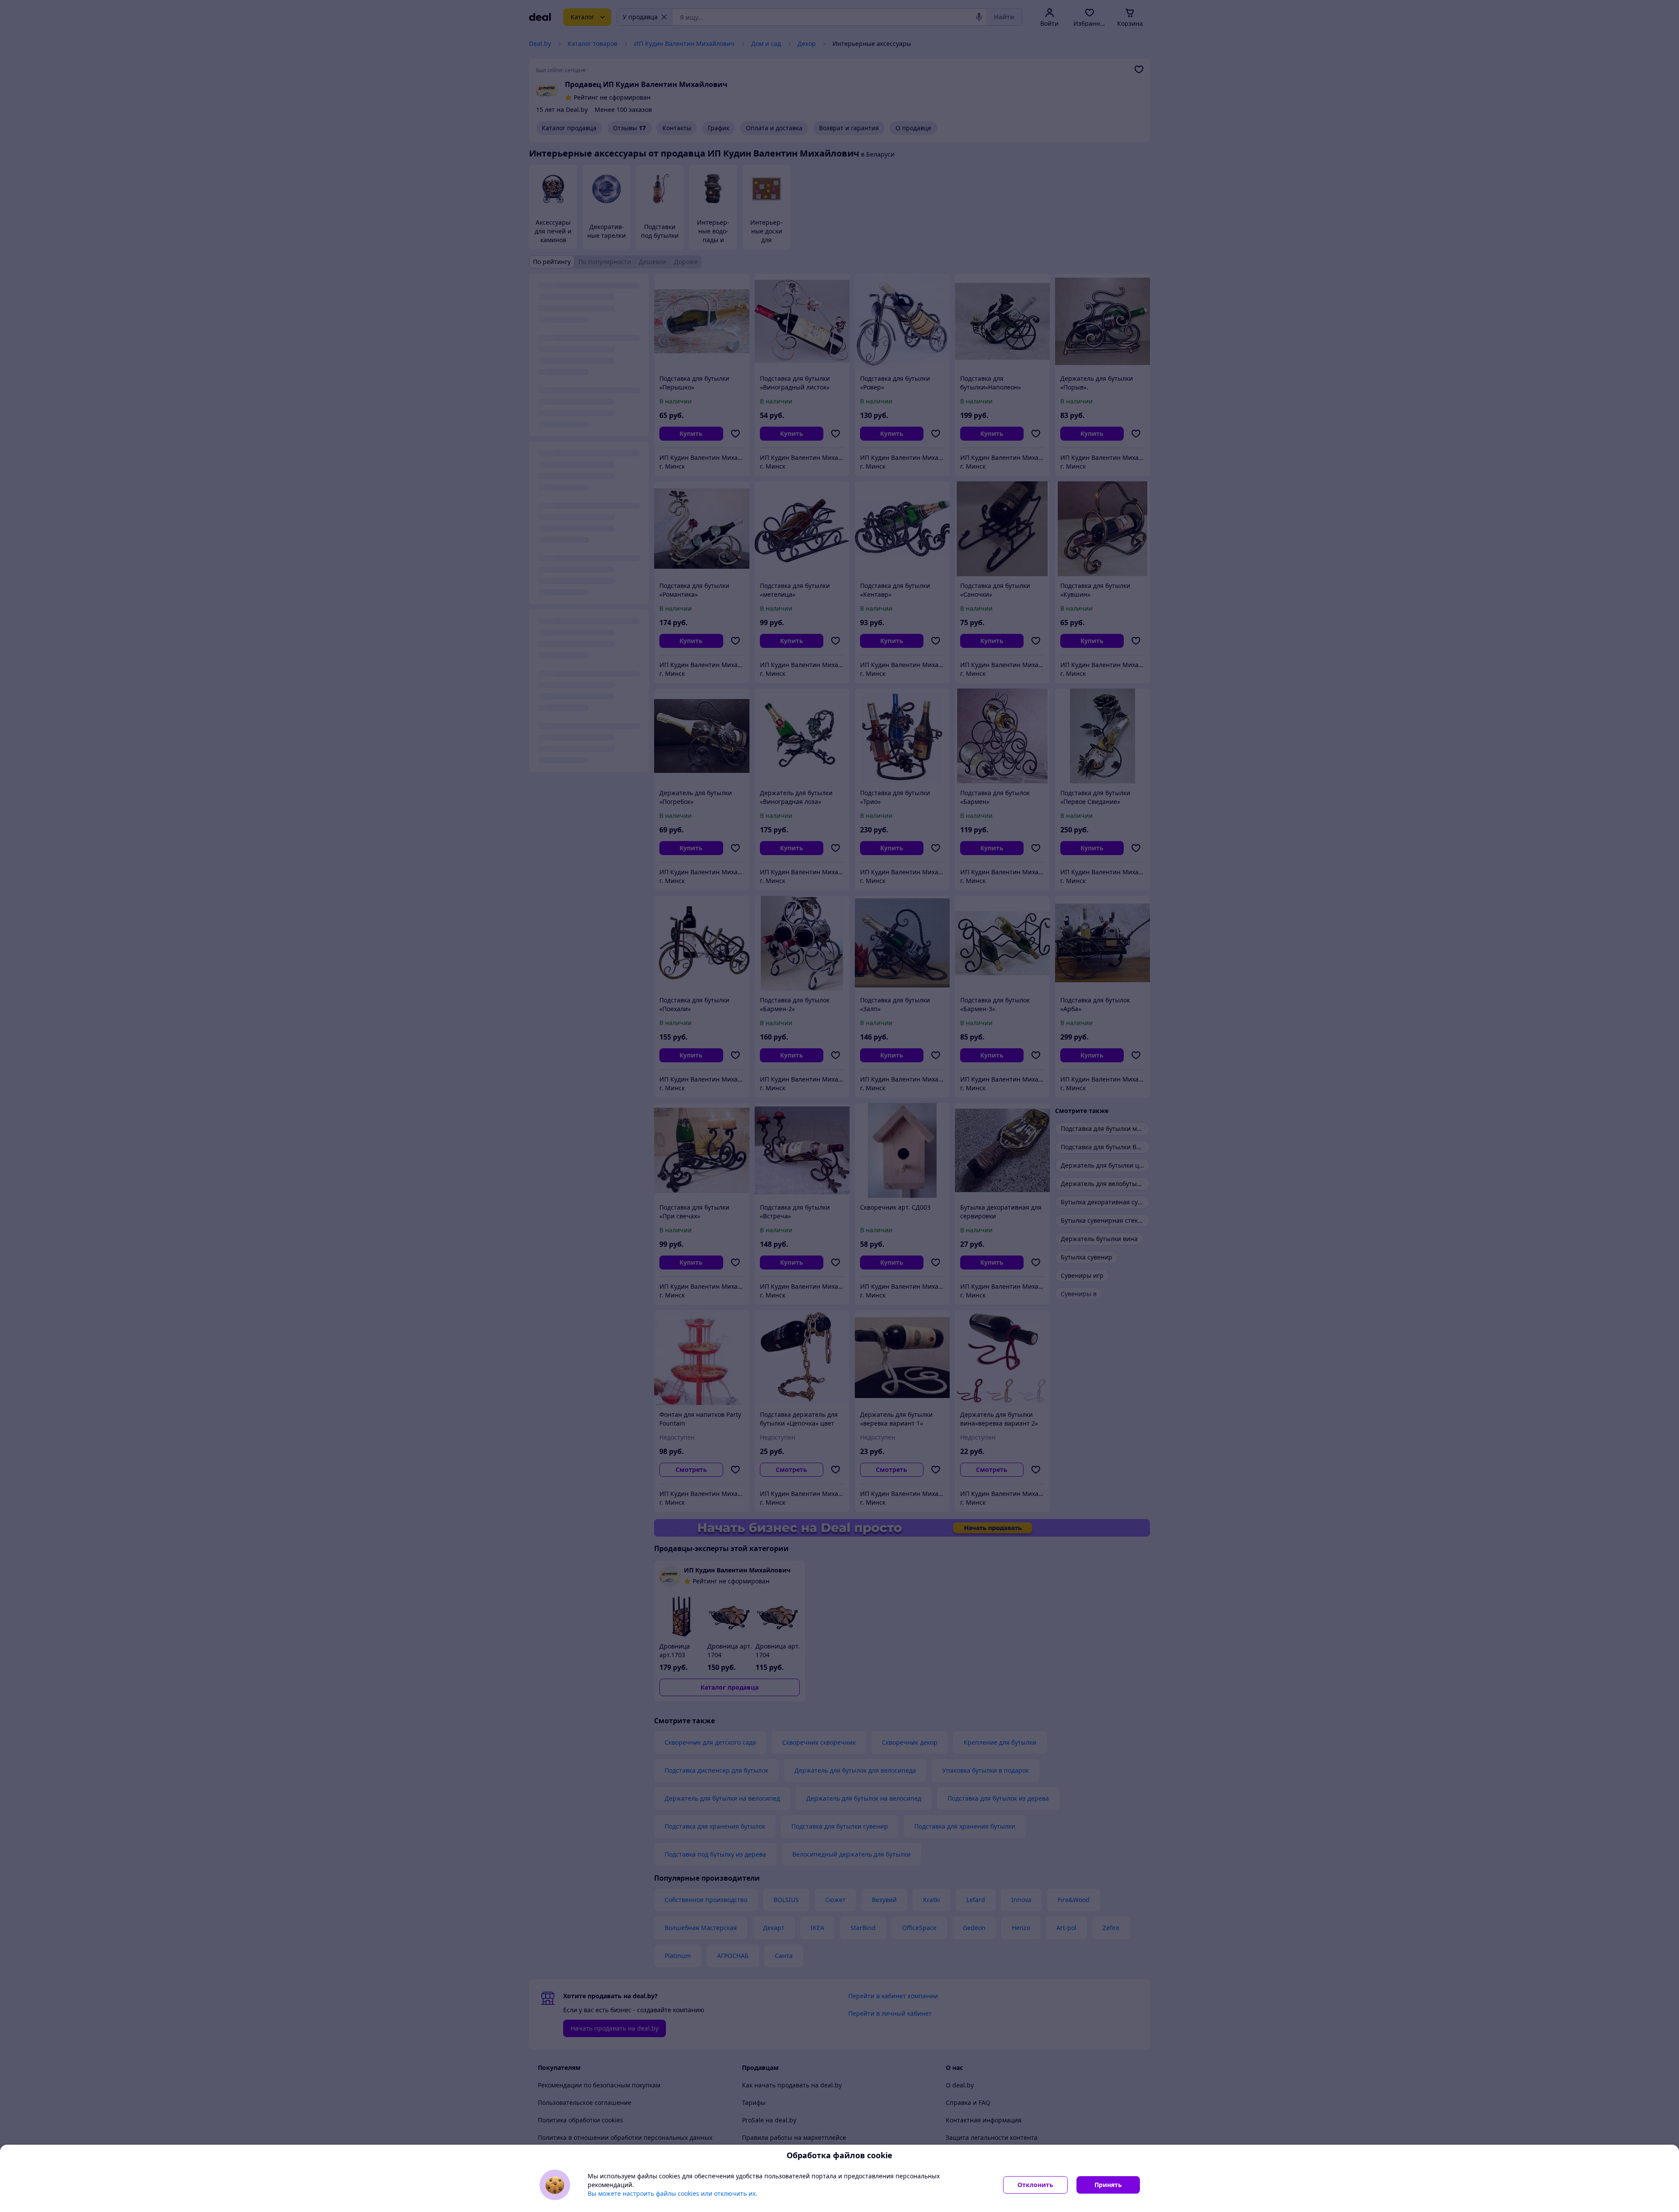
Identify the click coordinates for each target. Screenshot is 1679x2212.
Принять (1108, 2185)
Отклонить (1035, 2185)
